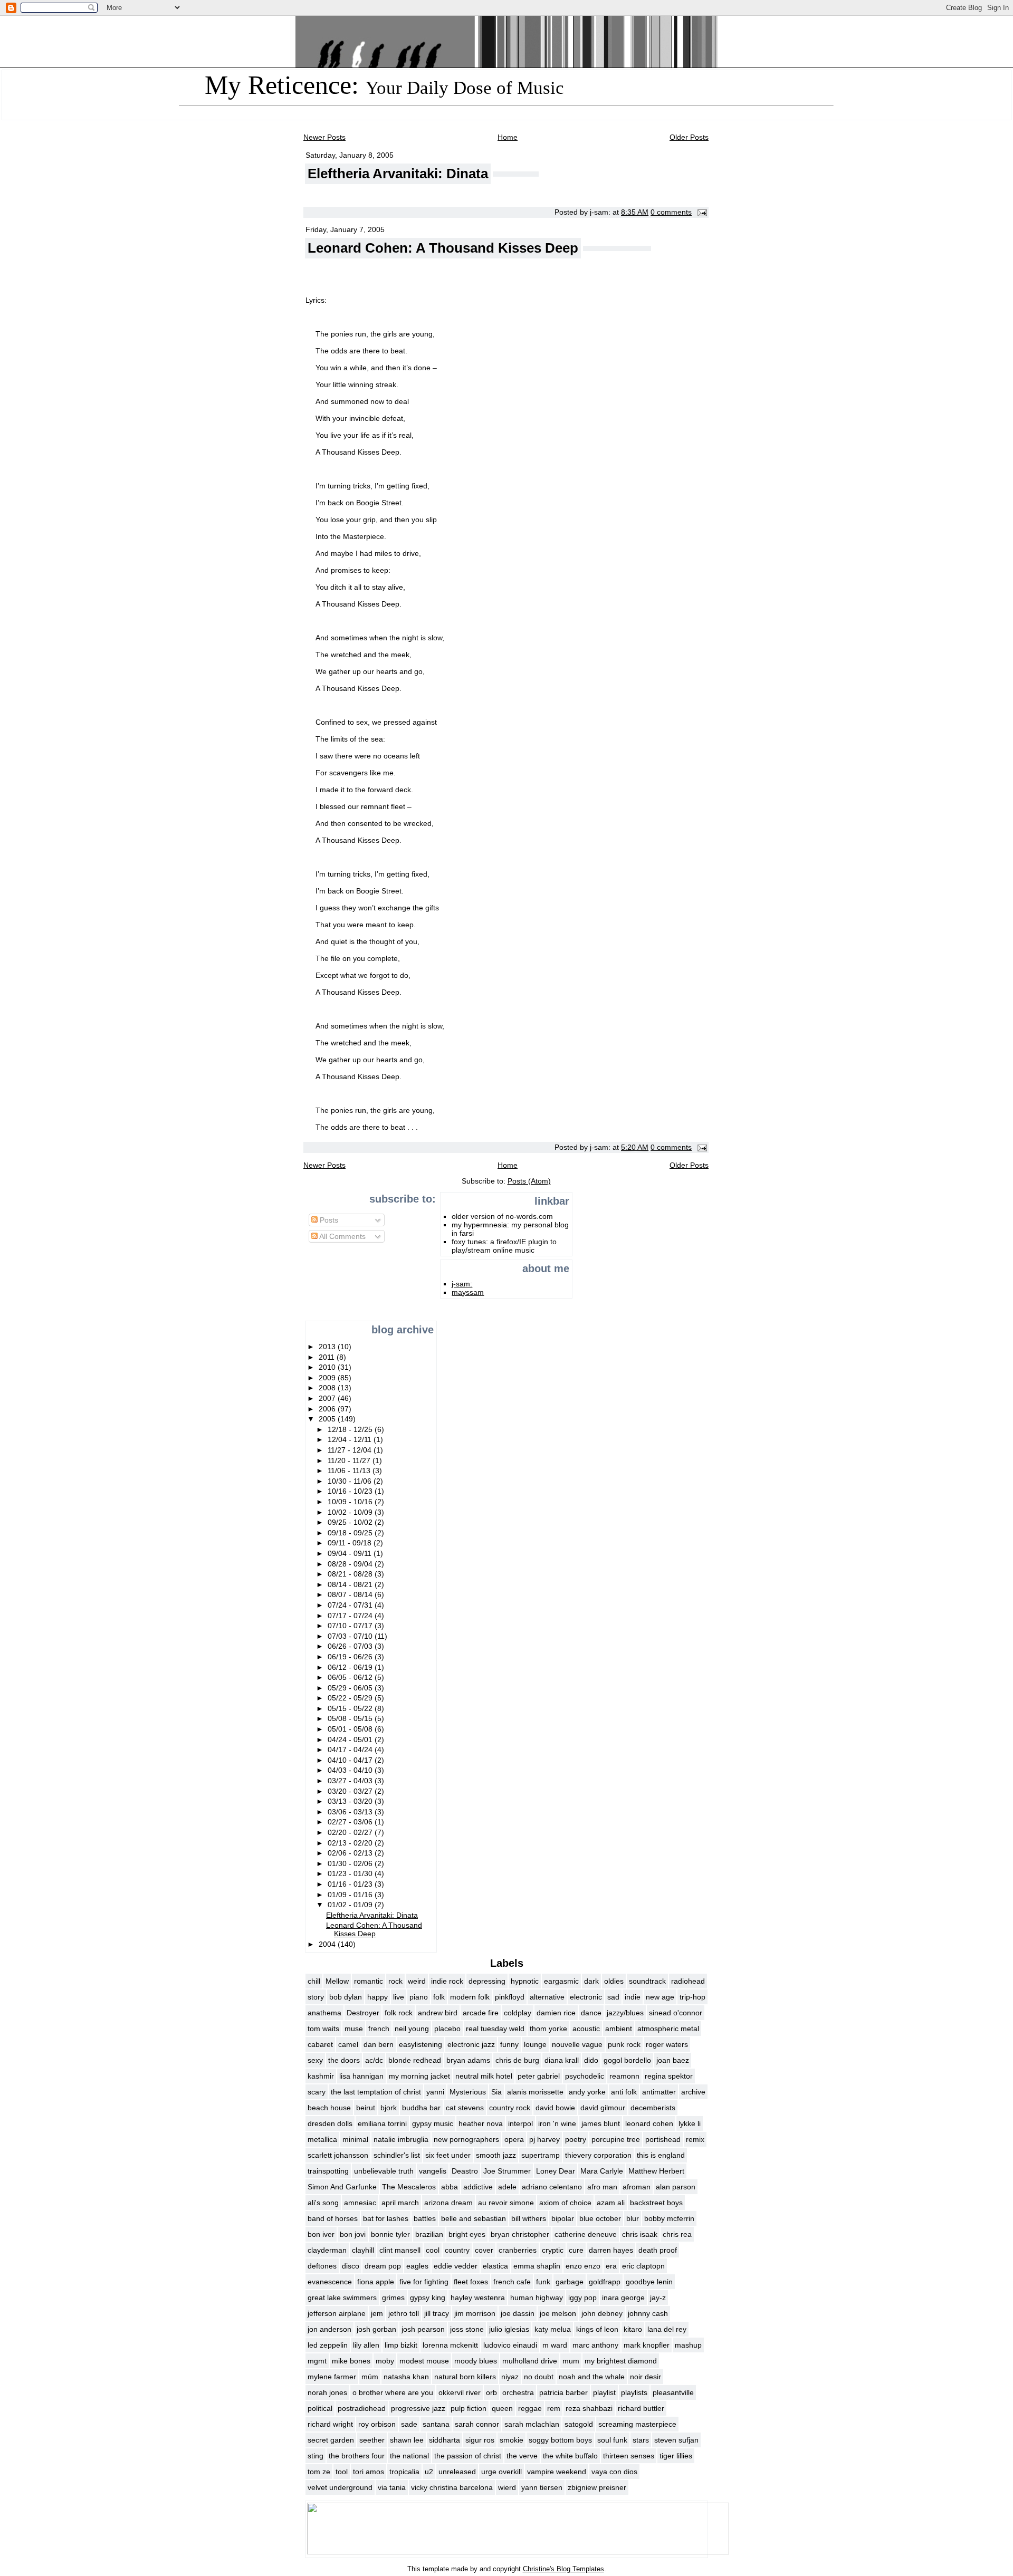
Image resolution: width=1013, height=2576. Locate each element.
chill (314, 1981)
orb (491, 2392)
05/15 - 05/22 (351, 1708)
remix (695, 2139)
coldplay (518, 2013)
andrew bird (438, 2013)
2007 (328, 1398)
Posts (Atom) (529, 1181)
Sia (496, 2092)
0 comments (671, 212)
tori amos (369, 2472)
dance (591, 2013)
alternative (547, 1997)
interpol (520, 2123)
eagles (417, 2266)
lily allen (366, 2345)
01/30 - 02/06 (351, 1863)
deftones (322, 2266)
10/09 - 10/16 (351, 1502)
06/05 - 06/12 (351, 1677)
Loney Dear (556, 2171)
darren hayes (611, 2250)
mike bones (351, 2361)
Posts (328, 1220)
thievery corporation (598, 2155)
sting (316, 2456)
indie (633, 1997)
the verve (522, 2456)
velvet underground (340, 2487)
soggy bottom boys (560, 2440)
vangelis (433, 2171)
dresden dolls (330, 2123)
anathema (324, 2013)
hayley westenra (478, 2298)
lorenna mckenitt (450, 2345)
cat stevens (465, 2108)
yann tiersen (542, 2487)
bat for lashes (386, 2218)
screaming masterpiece (637, 2424)
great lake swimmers (342, 2298)
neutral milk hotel (484, 2076)
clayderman (327, 2250)
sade (409, 2424)
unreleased (457, 2472)
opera (514, 2139)
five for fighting (424, 2282)
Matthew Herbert (656, 2171)
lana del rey (667, 2329)
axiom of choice (565, 2203)
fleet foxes (471, 2282)
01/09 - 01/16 (351, 1895)
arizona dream (448, 2203)
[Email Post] (700, 212)
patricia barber (563, 2392)
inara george (623, 2298)
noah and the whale (592, 2377)
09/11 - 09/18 (351, 1543)
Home (508, 137)
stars (641, 2440)
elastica (495, 2266)
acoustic (586, 2029)
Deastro (465, 2171)
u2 (429, 2472)
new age (660, 1997)
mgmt (317, 2361)
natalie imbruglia (401, 2139)
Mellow (337, 1981)
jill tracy (437, 2313)
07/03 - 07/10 (351, 1636)
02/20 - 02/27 (351, 1832)
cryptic (553, 2250)
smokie (512, 2440)
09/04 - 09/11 (351, 1553)
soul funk (612, 2440)
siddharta (445, 2440)
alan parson (676, 2187)
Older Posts (689, 137)
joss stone (467, 2329)
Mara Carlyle (602, 2171)
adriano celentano (552, 2187)
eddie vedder (456, 2266)
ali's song (323, 2203)
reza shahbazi (589, 2408)
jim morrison (475, 2313)
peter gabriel (539, 2076)
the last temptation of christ (376, 2092)
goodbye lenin (649, 2282)
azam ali (611, 2203)
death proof (658, 2250)
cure (576, 2250)
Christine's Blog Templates (563, 2569)
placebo (447, 2029)
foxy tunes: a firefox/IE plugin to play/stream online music (504, 1246)
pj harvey (544, 2139)
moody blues (476, 2361)
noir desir (646, 2377)
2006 (328, 1409)
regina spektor (669, 2076)
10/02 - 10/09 (351, 1512)
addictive (478, 2187)
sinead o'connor (676, 2013)
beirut (366, 2108)
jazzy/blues (625, 2013)
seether (372, 2440)
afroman (637, 2187)
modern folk (470, 1997)
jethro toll (404, 2313)
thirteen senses (629, 2456)
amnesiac (360, 2203)
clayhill (363, 2250)
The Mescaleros (409, 2187)
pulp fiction (469, 2408)
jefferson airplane (337, 2313)
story (316, 1997)
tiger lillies (676, 2456)
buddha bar (421, 2108)
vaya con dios (614, 2472)
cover (484, 2250)
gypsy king (428, 2298)
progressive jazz (418, 2408)
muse (354, 2029)
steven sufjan (676, 2440)
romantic (369, 1981)
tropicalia (404, 2472)
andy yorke (587, 2092)
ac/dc (374, 2060)
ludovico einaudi (510, 2345)
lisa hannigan (361, 2076)
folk (439, 1997)
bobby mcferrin (669, 2218)
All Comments (342, 1236)
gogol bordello (627, 2060)
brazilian (429, 2234)
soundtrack (647, 1981)
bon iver (321, 2234)
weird (417, 1981)
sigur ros (480, 2440)
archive (693, 2092)
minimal (355, 2139)
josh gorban (376, 2329)
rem (554, 2408)
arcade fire (481, 2013)
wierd (507, 2487)
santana (436, 2424)
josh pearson (423, 2329)
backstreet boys (656, 2203)
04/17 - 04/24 (351, 1750)
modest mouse (424, 2361)
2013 (328, 1347)
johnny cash (648, 2313)
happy (378, 1997)
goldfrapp (605, 2282)
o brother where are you (393, 2392)
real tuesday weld (495, 2029)
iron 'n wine (557, 2123)
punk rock (624, 2044)
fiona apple (376, 2282)
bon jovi (353, 2234)
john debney (602, 2313)
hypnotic (525, 1981)
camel (348, 2044)
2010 (328, 1367)
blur (633, 2218)
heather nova (481, 2123)
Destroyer (363, 2013)
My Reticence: (384, 85)
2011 (328, 1357)
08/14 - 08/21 (351, 1584)
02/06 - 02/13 (351, 1853)
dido (591, 2060)
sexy (315, 2060)
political (320, 2408)
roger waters (667, 2044)
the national (409, 2456)
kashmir (321, 2076)
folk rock (399, 2013)
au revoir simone (506, 2203)
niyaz (510, 2377)
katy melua (553, 2329)
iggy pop (582, 2298)
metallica (322, 2139)
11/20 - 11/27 (350, 1460)
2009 (328, 1378)
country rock (510, 2108)
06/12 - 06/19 (351, 1667)
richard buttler (641, 2408)
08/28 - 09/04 (351, 1564)
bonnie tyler (390, 2234)
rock (395, 1981)
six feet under (448, 2155)
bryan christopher (520, 2234)
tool (342, 2472)
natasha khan (406, 2377)
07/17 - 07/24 (351, 1616)
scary (317, 2092)
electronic (586, 1997)
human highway (537, 2298)
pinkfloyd (510, 1997)
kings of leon (597, 2329)
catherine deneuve (586, 2234)
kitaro (633, 2329)
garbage (570, 2282)
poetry (576, 2139)
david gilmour (603, 2108)
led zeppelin (328, 2345)
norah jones (327, 2392)
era (611, 2266)
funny (509, 2044)
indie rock (447, 1981)
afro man (602, 2187)
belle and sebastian (474, 2218)
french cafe (512, 2282)
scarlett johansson (338, 2155)
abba (450, 2187)
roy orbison (377, 2424)
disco (351, 2266)
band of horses (333, 2218)
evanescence (330, 2282)
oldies (614, 1981)
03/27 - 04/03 (351, 1781)
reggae (530, 2408)
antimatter (659, 2092)
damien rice (556, 2013)
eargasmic (561, 1981)
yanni (435, 2092)
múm (370, 2377)
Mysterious (468, 2092)
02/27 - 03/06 (351, 1822)
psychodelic (585, 2076)
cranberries (518, 2250)
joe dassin (518, 2313)
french (379, 2029)
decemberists (653, 2108)
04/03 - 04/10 (351, 1770)
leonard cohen (649, 2123)
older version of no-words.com (502, 1216)
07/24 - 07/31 (351, 1605)
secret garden (331, 2440)
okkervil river (460, 2392)
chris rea (677, 2234)
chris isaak (640, 2234)
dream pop (383, 2266)
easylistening (421, 2044)
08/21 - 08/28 (351, 1574)
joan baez (673, 2060)
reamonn (624, 2076)
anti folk (624, 2092)
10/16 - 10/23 (351, 1491)
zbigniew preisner (597, 2487)
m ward (555, 2345)
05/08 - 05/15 (351, 1718)
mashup (688, 2345)
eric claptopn (643, 2266)
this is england (661, 2155)
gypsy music (433, 2123)
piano (419, 1997)
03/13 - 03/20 (351, 1801)
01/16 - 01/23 (351, 1884)
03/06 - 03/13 (351, 1812)
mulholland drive (530, 2361)
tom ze (319, 2472)
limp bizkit (401, 2345)
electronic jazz (471, 2044)
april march (400, 2203)
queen (502, 2408)
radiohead (688, 1981)
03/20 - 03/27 (351, 1791)
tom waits (323, 2029)
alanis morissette (535, 2092)
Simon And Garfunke (342, 2187)
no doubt (539, 2377)
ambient (619, 2029)
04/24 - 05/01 (351, 1739)
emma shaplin (537, 2266)
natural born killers (465, 2377)
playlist (604, 2392)
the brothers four (357, 2456)
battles (425, 2218)
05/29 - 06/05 (351, 1688)
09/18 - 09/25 (351, 1533)
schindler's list (397, 2155)
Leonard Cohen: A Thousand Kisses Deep (443, 248)
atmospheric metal (668, 2029)
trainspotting (328, 2171)
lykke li (690, 2123)
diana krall (562, 2060)
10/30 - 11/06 (351, 1481)
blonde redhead (415, 2060)
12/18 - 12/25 (351, 1429)
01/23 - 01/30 (351, 1873)
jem (377, 2313)
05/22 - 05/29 (351, 1698)
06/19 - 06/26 (351, 1657)
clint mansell (400, 2250)
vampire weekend (557, 2472)
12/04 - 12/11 (351, 1439)
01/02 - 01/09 (351, 1905)
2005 (328, 1419)
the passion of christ (468, 2456)
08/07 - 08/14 (351, 1594)
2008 (328, 1388)
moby (385, 2361)
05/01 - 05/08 (351, 1729)
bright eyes (467, 2234)
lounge (535, 2044)
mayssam (468, 1292)
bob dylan (346, 1997)
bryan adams (468, 2060)
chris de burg (517, 2060)
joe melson (558, 2313)
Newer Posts (324, 137)
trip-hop (692, 1997)
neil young (412, 2029)
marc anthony (595, 2345)
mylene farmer (332, 2377)
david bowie (555, 2108)
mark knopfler (647, 2345)
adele (507, 2187)
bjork (389, 2108)
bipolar (563, 2218)
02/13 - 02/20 (351, 1843)
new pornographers (466, 2139)
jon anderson (329, 2329)
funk (543, 2282)
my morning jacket (419, 2076)
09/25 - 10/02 (351, 1522)
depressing (487, 1981)
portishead (663, 2139)
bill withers (529, 2218)
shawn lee (407, 2440)
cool (433, 2250)
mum (571, 2361)
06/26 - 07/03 (351, 1646)
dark (591, 1981)
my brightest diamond (621, 2361)
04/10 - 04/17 (351, 1760)
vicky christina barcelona (452, 2487)
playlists (634, 2392)
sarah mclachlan (532, 2424)
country (457, 2250)
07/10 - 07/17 (351, 1626)
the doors (344, 2060)
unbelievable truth (384, 2171)
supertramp (541, 2155)
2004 (328, 1944)
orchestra (518, 2392)
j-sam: (462, 1284)
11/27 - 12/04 (351, 1450)
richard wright (330, 2424)
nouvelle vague (577, 2044)
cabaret (320, 2044)
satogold (579, 2424)
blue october (600, 2218)
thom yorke (548, 2029)
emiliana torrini (382, 2123)
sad (613, 1997)
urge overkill (501, 2472)
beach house (329, 2108)
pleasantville (673, 2392)
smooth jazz (496, 2155)
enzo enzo (583, 2266)
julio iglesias (509, 2329)
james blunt (601, 2123)
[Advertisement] (338, 1283)
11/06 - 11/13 (350, 1470)
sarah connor (477, 2424)
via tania (392, 2487)
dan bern (379, 2044)
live (399, 1997)
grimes (393, 2298)
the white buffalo (570, 2456)
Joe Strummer (507, 2171)
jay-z (658, 2298)
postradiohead (362, 2408)
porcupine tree (616, 2139)
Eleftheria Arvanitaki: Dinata (398, 174)
